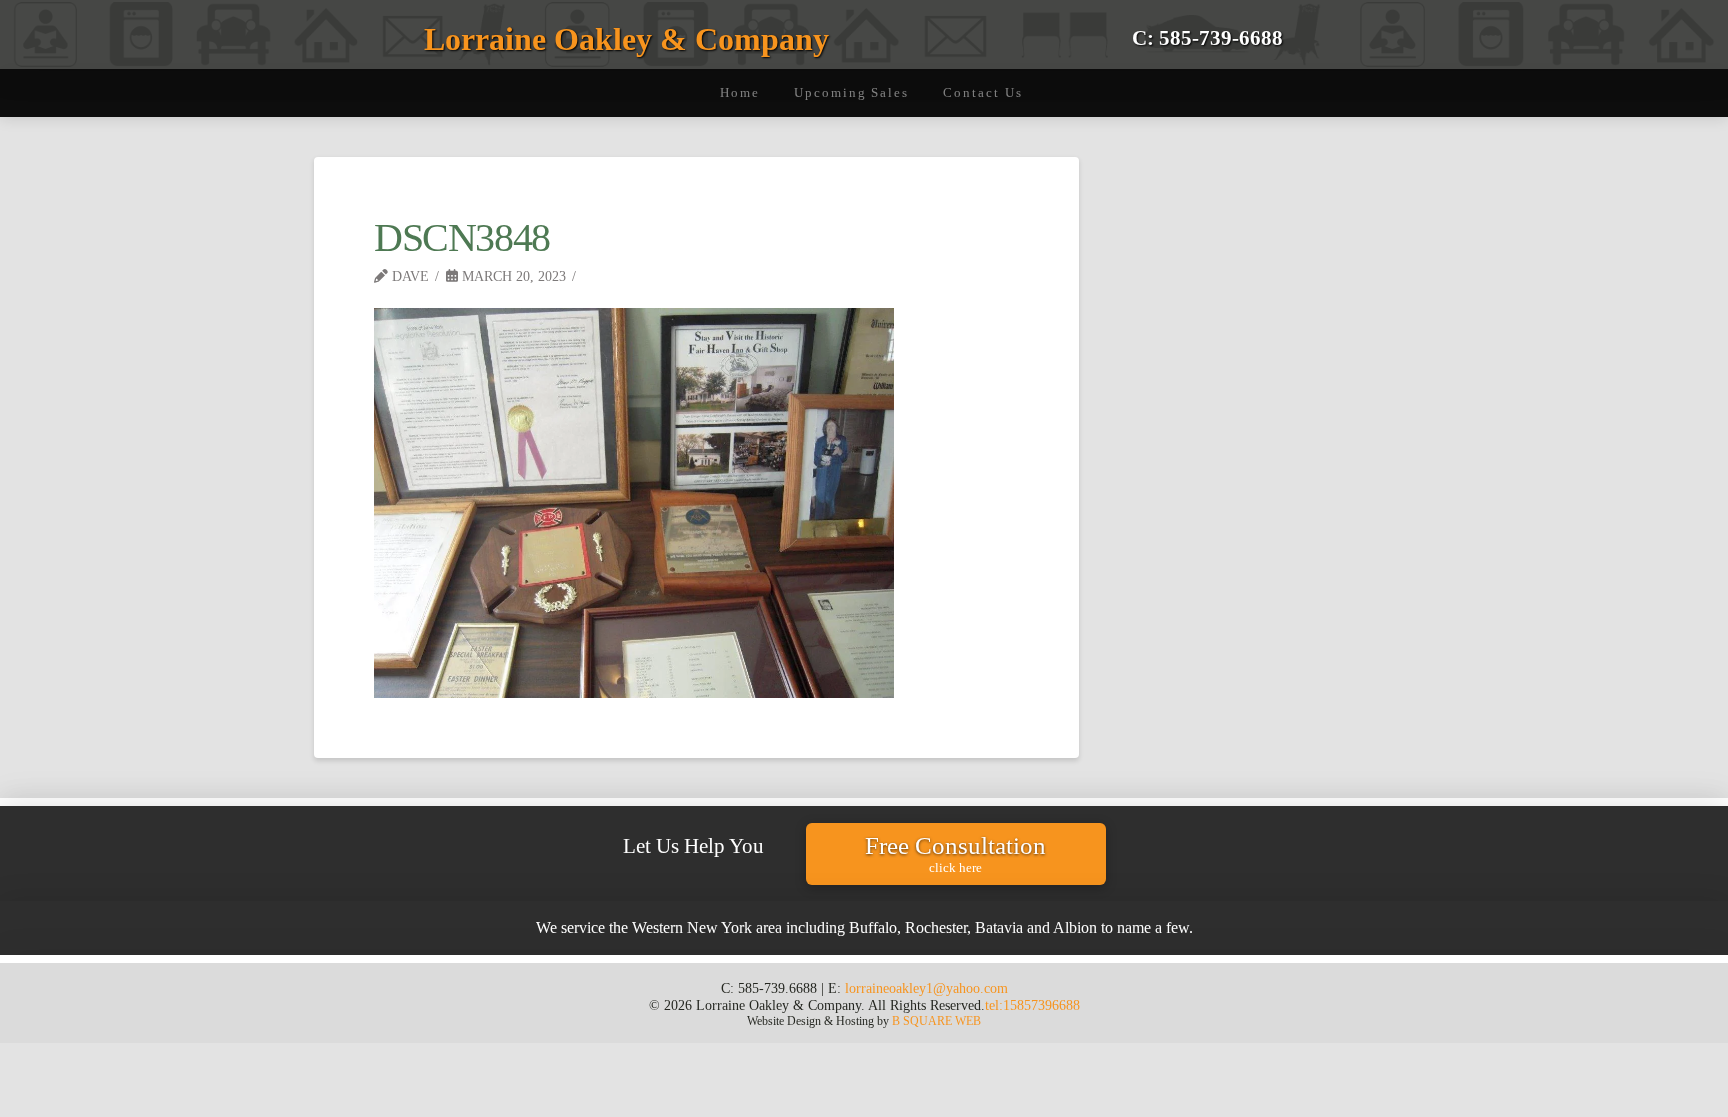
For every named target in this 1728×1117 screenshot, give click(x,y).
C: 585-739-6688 (1207, 37)
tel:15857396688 (1032, 1005)
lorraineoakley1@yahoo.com (926, 988)
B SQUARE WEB (936, 1021)
